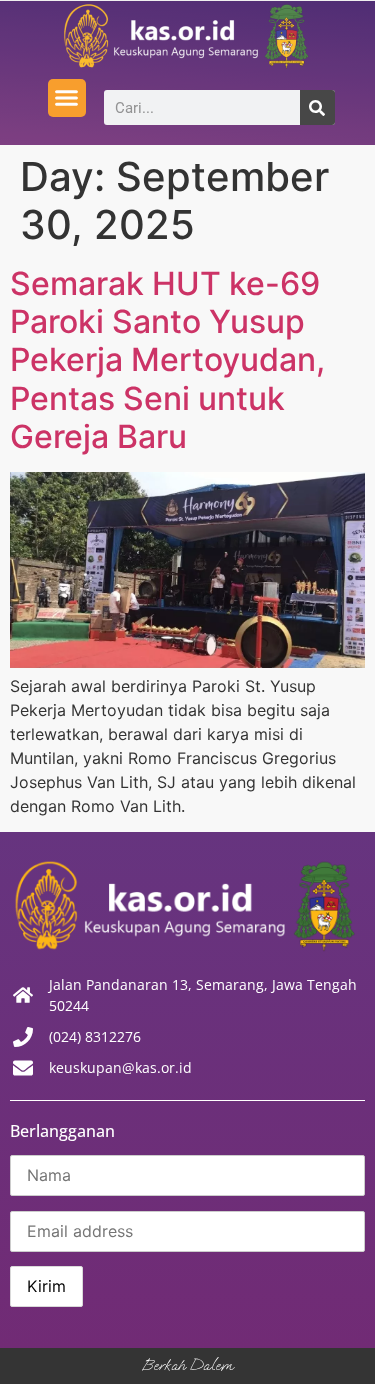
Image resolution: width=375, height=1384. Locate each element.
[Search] (317, 107)
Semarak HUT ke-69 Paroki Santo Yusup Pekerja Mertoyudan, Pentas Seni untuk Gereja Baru (167, 360)
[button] (67, 98)
